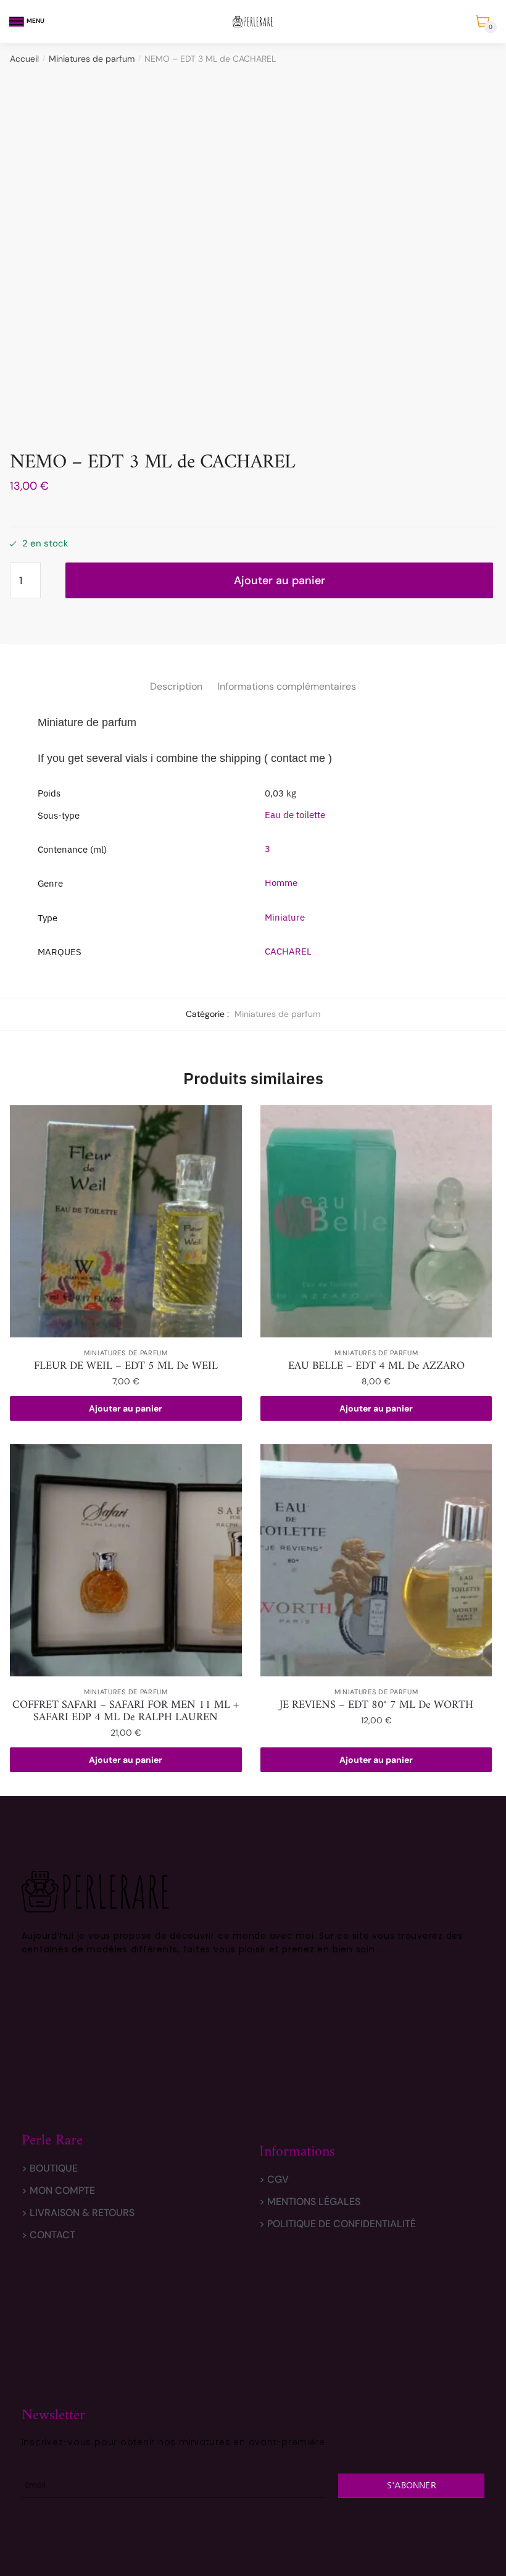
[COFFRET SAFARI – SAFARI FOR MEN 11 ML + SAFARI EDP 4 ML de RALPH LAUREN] (126, 1560)
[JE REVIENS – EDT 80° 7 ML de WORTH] (376, 1560)
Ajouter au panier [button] (126, 1408)
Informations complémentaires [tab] (287, 686)
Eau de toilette (295, 815)
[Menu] (17, 22)
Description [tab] (176, 686)
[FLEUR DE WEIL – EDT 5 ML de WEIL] (126, 1221)
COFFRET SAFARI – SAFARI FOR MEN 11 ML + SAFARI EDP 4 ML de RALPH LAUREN (126, 1712)
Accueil (24, 59)
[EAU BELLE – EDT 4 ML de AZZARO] (376, 1221)
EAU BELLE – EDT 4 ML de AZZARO (376, 1366)
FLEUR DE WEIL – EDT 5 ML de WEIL (126, 1366)
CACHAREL (288, 951)
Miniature (285, 917)
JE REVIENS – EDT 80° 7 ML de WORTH (376, 1705)
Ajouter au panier (280, 580)
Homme (281, 883)
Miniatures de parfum (92, 59)
